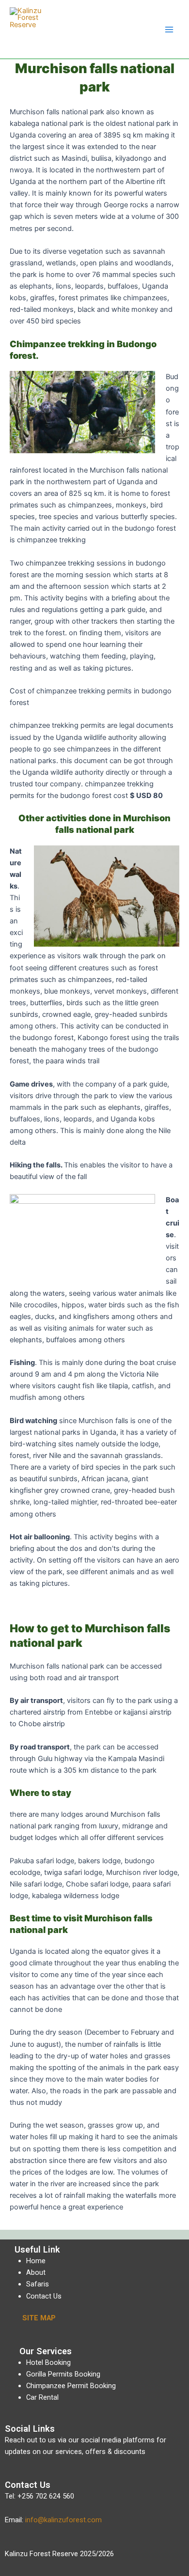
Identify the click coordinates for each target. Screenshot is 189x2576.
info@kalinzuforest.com (63, 2520)
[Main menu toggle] (169, 30)
